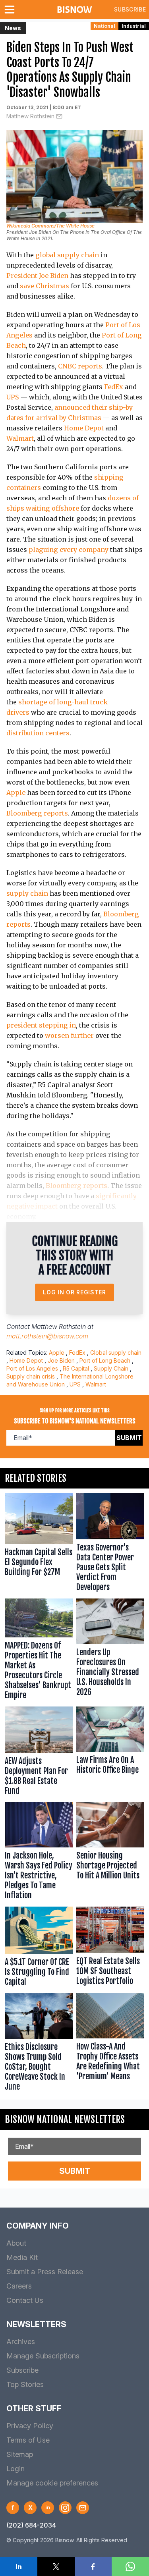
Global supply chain (116, 1353)
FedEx (114, 387)
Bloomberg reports (37, 813)
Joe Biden (61, 1360)
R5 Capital (76, 1368)
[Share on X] (56, 2566)
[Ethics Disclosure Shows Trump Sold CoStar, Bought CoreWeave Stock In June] (39, 2044)
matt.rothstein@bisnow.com (47, 1336)
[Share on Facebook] (93, 2566)
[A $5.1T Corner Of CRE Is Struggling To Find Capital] (39, 1948)
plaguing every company (69, 550)
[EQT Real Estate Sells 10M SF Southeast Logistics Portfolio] (110, 1948)
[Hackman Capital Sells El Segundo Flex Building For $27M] (39, 1544)
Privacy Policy (30, 2426)
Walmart (20, 438)
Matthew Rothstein (30, 116)
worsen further (69, 1035)
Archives (21, 2342)
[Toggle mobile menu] (11, 10)
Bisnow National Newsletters (65, 2119)
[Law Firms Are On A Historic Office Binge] (110, 1753)
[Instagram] (65, 2508)
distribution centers (38, 733)
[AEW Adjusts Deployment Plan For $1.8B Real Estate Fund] (39, 1753)
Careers (19, 2286)
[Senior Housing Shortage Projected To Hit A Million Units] (110, 1853)
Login (15, 2469)
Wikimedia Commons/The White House (50, 226)
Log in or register (74, 1292)
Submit (129, 1438)
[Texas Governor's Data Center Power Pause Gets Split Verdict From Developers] (110, 1544)
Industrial (134, 26)
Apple (16, 792)
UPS (13, 397)
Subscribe (130, 9)
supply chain (27, 893)
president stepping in (41, 1025)
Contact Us (25, 2300)
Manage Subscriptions (43, 2356)
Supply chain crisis (31, 1376)
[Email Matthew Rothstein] (59, 116)
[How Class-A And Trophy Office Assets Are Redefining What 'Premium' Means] (110, 2044)
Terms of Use (28, 2440)
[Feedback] (83, 2508)
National (104, 26)
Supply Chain (111, 1368)
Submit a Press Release (45, 2272)
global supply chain (67, 255)
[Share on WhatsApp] (130, 2566)
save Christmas (45, 286)
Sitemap (20, 2454)
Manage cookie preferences (52, 2483)
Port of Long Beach (105, 1360)
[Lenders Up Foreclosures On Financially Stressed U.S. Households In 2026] (110, 1651)
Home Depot (84, 428)
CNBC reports (80, 366)
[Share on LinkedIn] (19, 2566)
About (16, 2243)
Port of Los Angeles (32, 1368)
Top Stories (25, 2384)
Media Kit (22, 2257)
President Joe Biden (37, 276)
